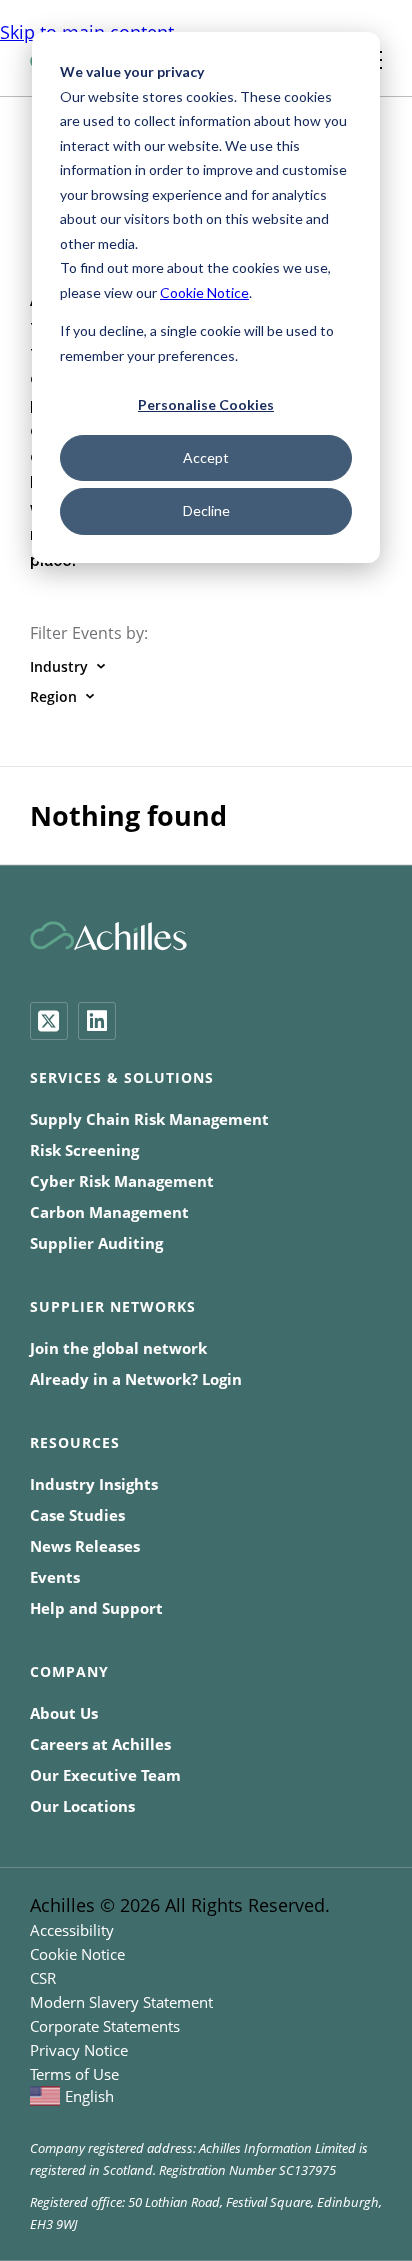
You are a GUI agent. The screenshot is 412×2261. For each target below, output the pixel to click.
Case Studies (77, 1515)
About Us (64, 1713)
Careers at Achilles (100, 1744)
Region (53, 696)
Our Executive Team (105, 1775)
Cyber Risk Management (122, 1181)
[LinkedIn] (97, 1021)
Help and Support (96, 1608)
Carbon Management (109, 1212)
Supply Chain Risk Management (149, 1119)
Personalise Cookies (206, 404)
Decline (206, 510)
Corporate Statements (105, 2026)
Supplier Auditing (96, 1243)
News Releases (85, 1546)
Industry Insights (94, 1484)
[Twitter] (49, 1021)
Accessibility (72, 1930)
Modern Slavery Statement (121, 2002)
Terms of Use (74, 2074)
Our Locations (82, 1806)
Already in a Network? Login (136, 1379)
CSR (43, 1978)
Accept (206, 457)
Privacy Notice (79, 2050)
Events (55, 1577)
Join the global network (118, 1348)
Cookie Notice (204, 292)
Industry (59, 666)
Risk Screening (84, 1150)
